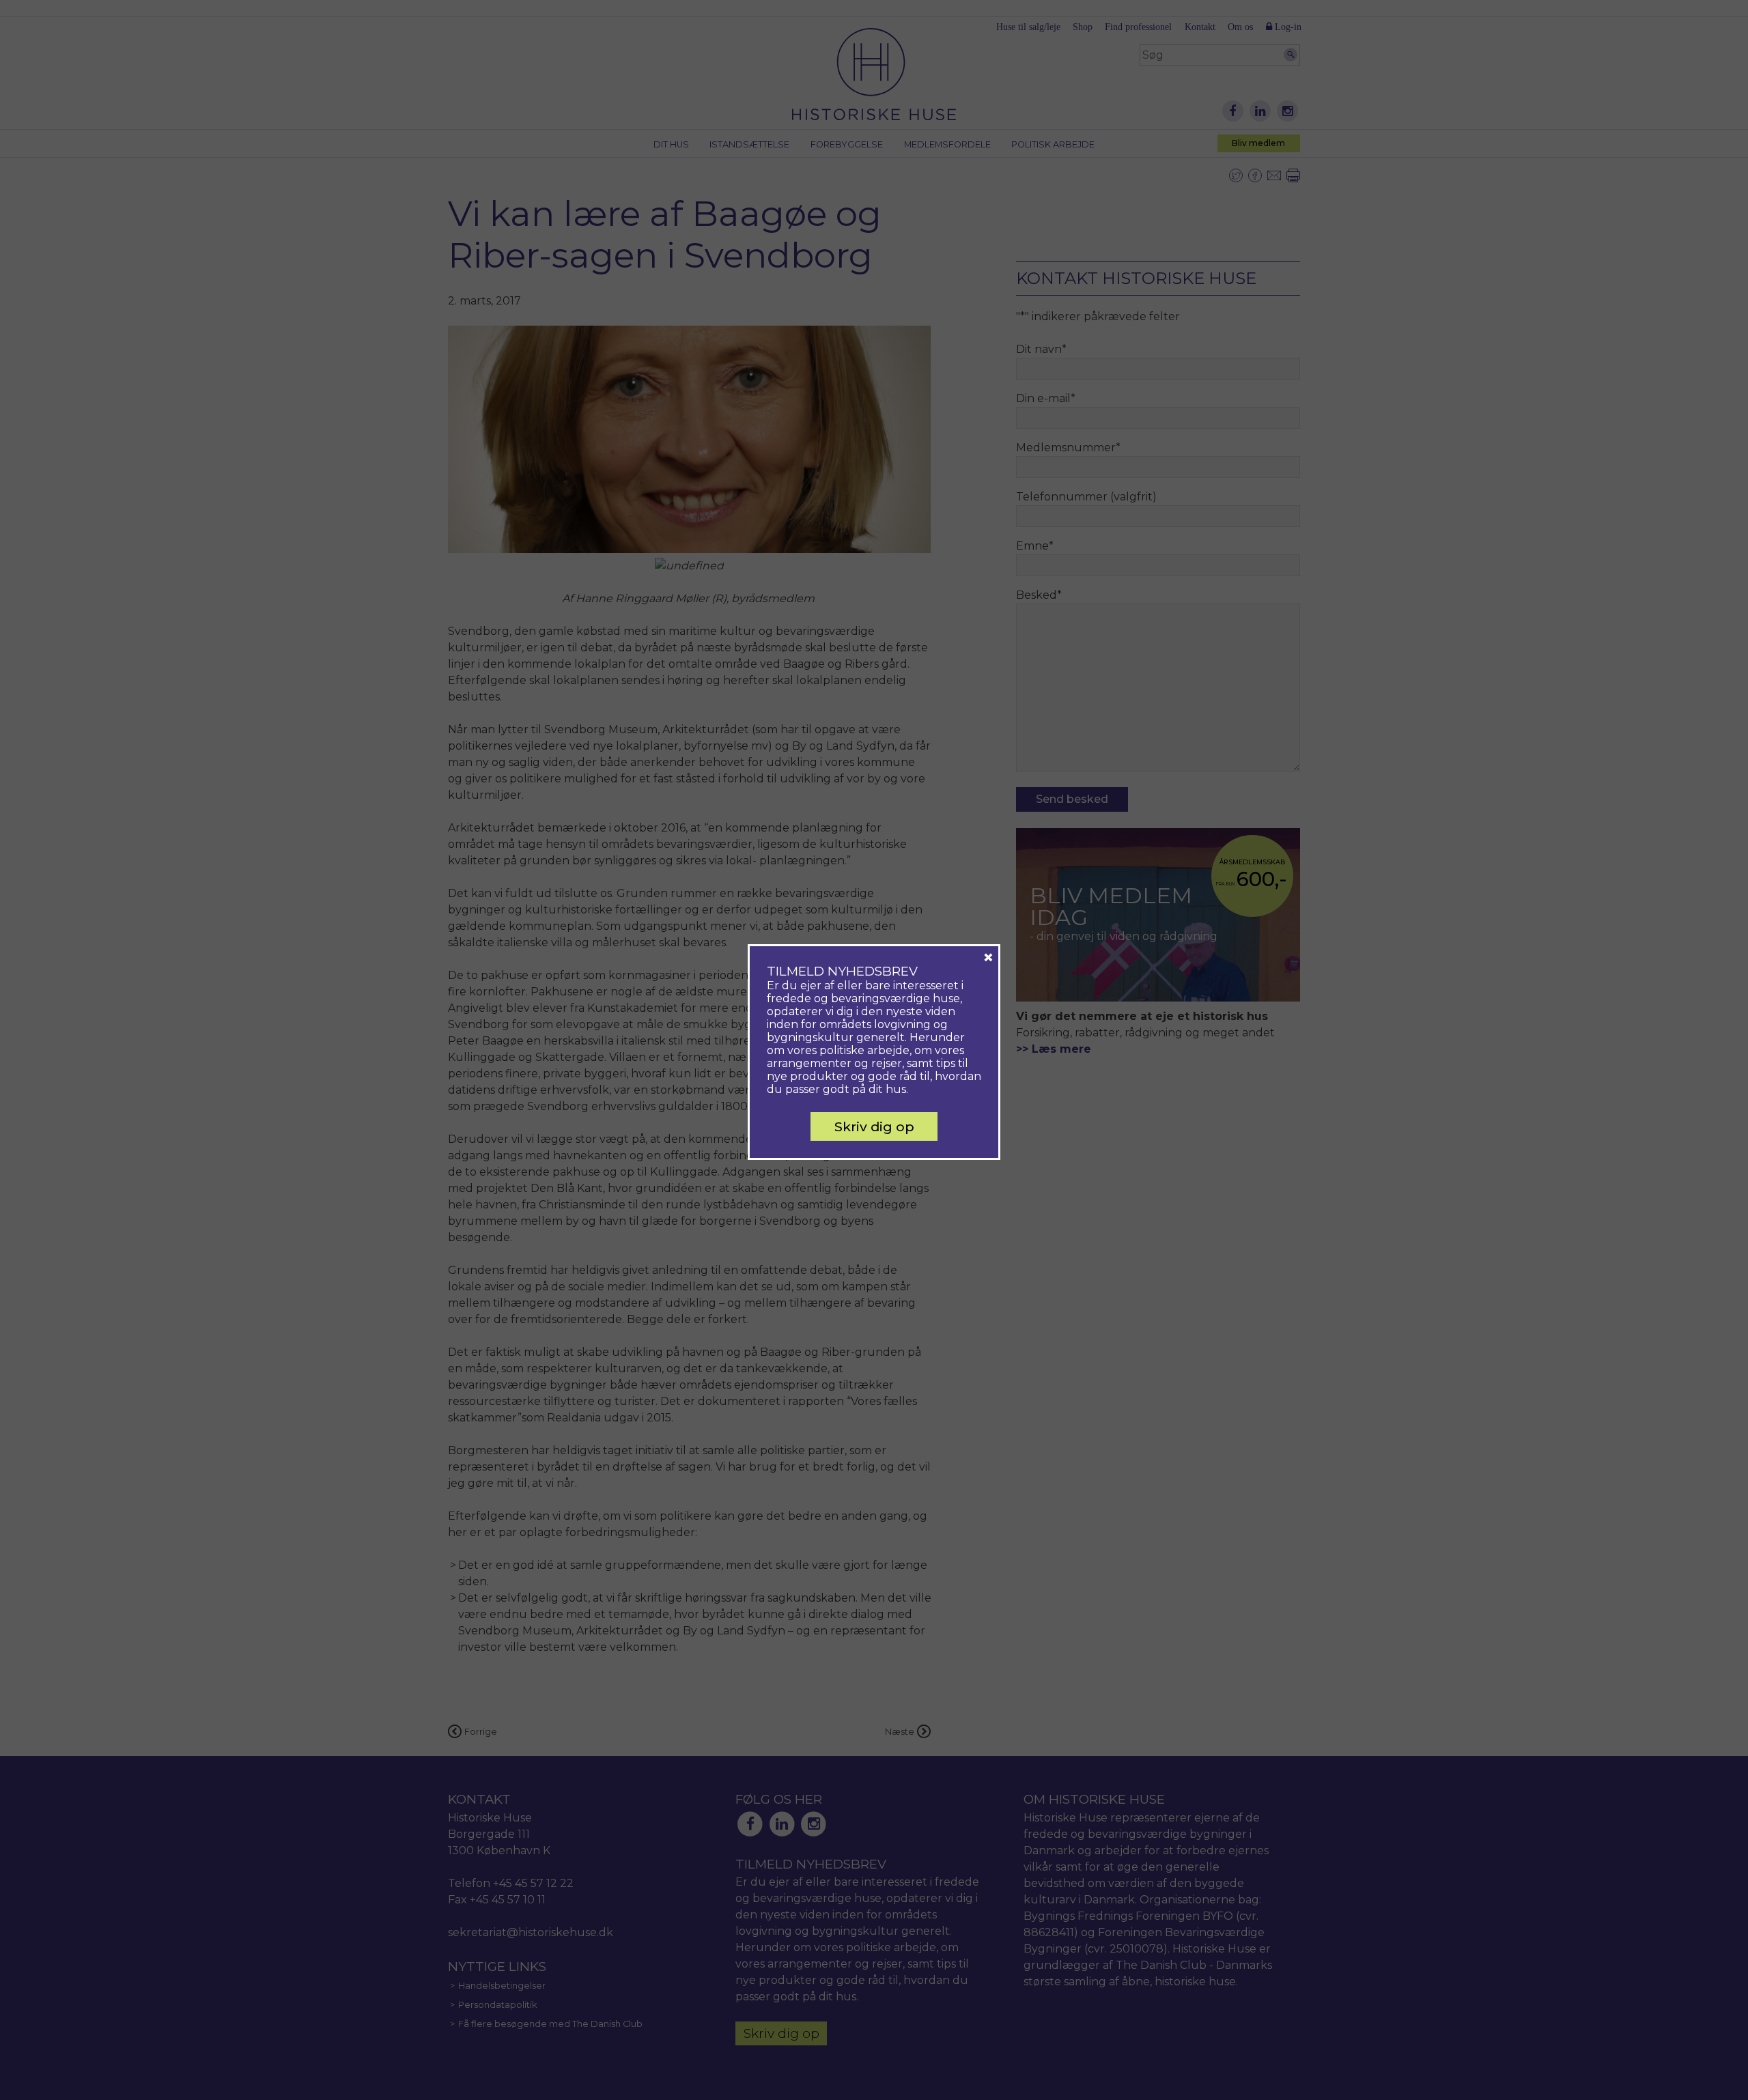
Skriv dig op (874, 1126)
